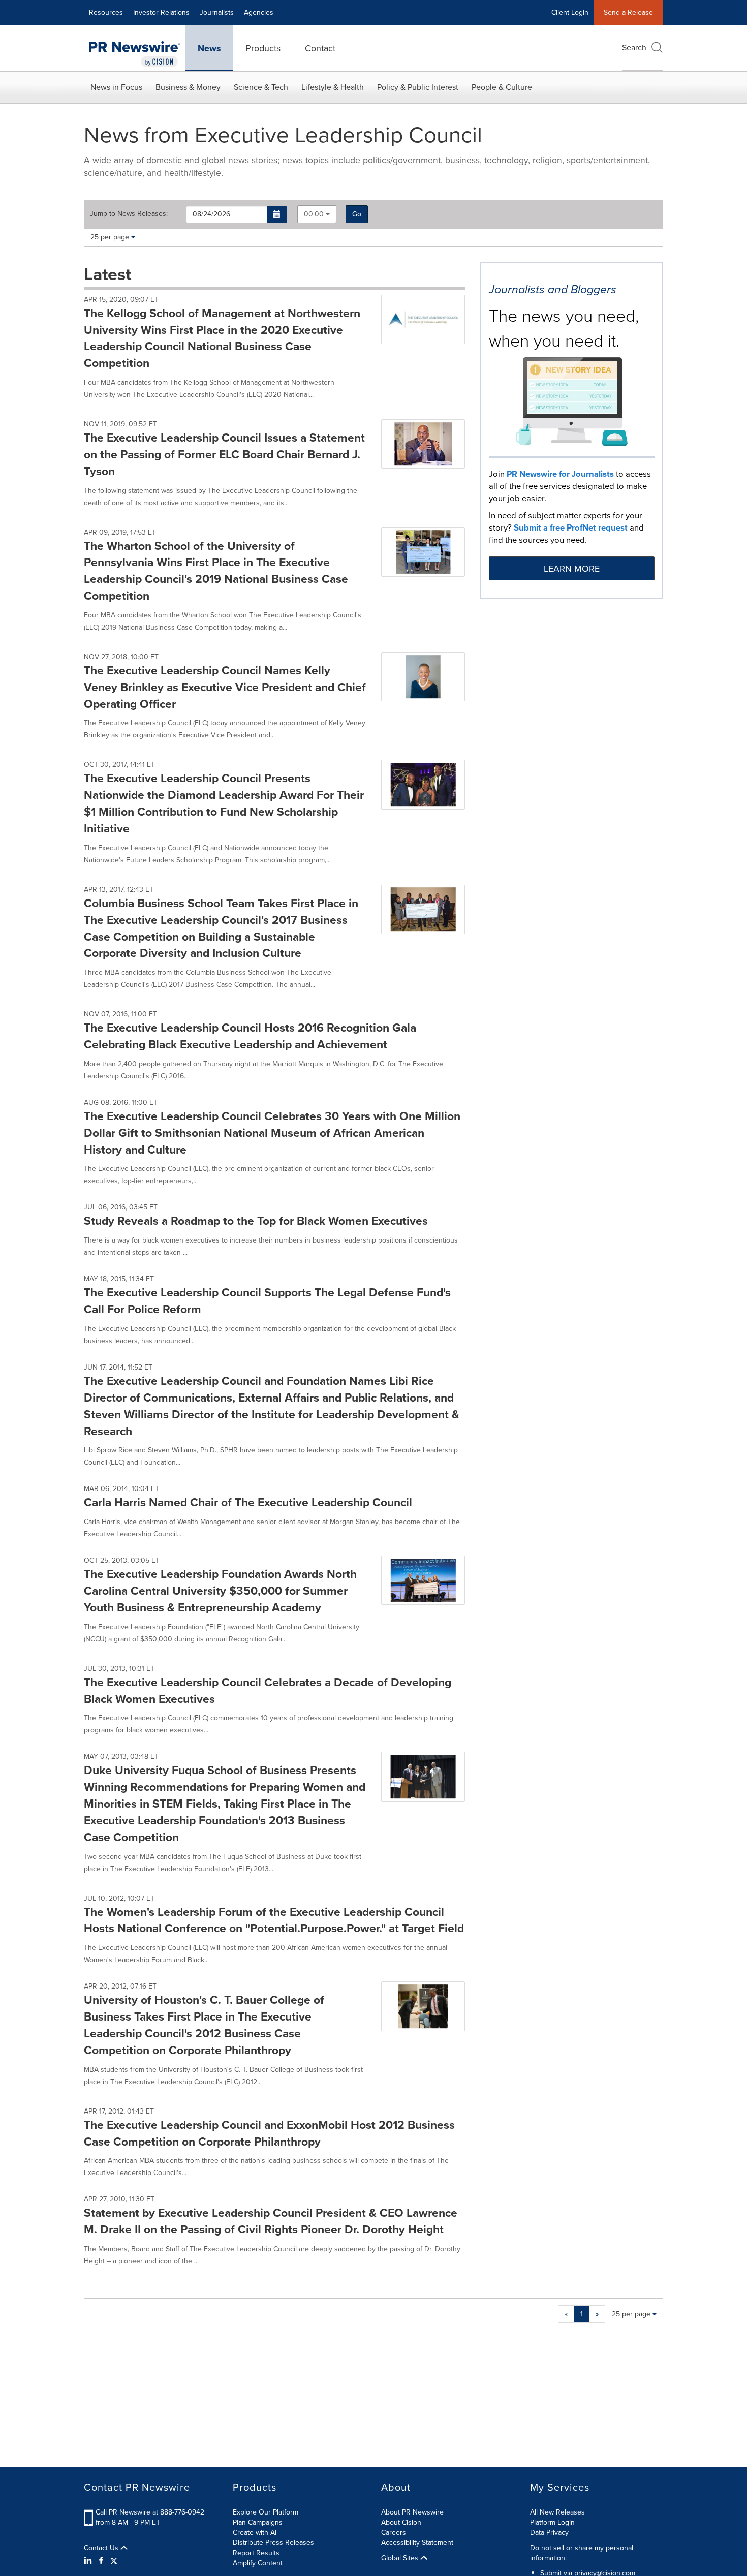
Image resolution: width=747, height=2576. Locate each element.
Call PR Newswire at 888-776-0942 (150, 2512)
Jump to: (129, 214)
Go (357, 214)
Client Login (570, 12)
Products (263, 48)
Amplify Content (258, 2563)
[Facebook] (101, 2561)
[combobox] (317, 214)
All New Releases (557, 2512)
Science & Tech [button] (261, 87)
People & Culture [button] (502, 87)
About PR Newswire (412, 2512)
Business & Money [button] (188, 87)
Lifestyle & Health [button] (333, 87)
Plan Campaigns (258, 2522)
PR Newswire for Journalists (560, 474)
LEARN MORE (572, 569)
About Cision (401, 2522)
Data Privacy (549, 2533)
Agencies (259, 12)
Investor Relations (161, 12)
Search (634, 48)
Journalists (217, 12)
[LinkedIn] (89, 2561)
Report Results (256, 2553)
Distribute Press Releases (273, 2543)
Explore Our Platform (266, 2512)
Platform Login (552, 2522)
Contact (320, 48)
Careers (394, 2533)
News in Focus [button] (116, 87)
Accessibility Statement (417, 2543)
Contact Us (102, 2548)
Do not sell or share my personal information (582, 2553)
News (209, 48)
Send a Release (628, 12)
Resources (106, 12)
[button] (277, 214)
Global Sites (401, 2558)
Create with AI (255, 2533)
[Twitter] (114, 2561)
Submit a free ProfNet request (571, 528)
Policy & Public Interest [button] (418, 87)
